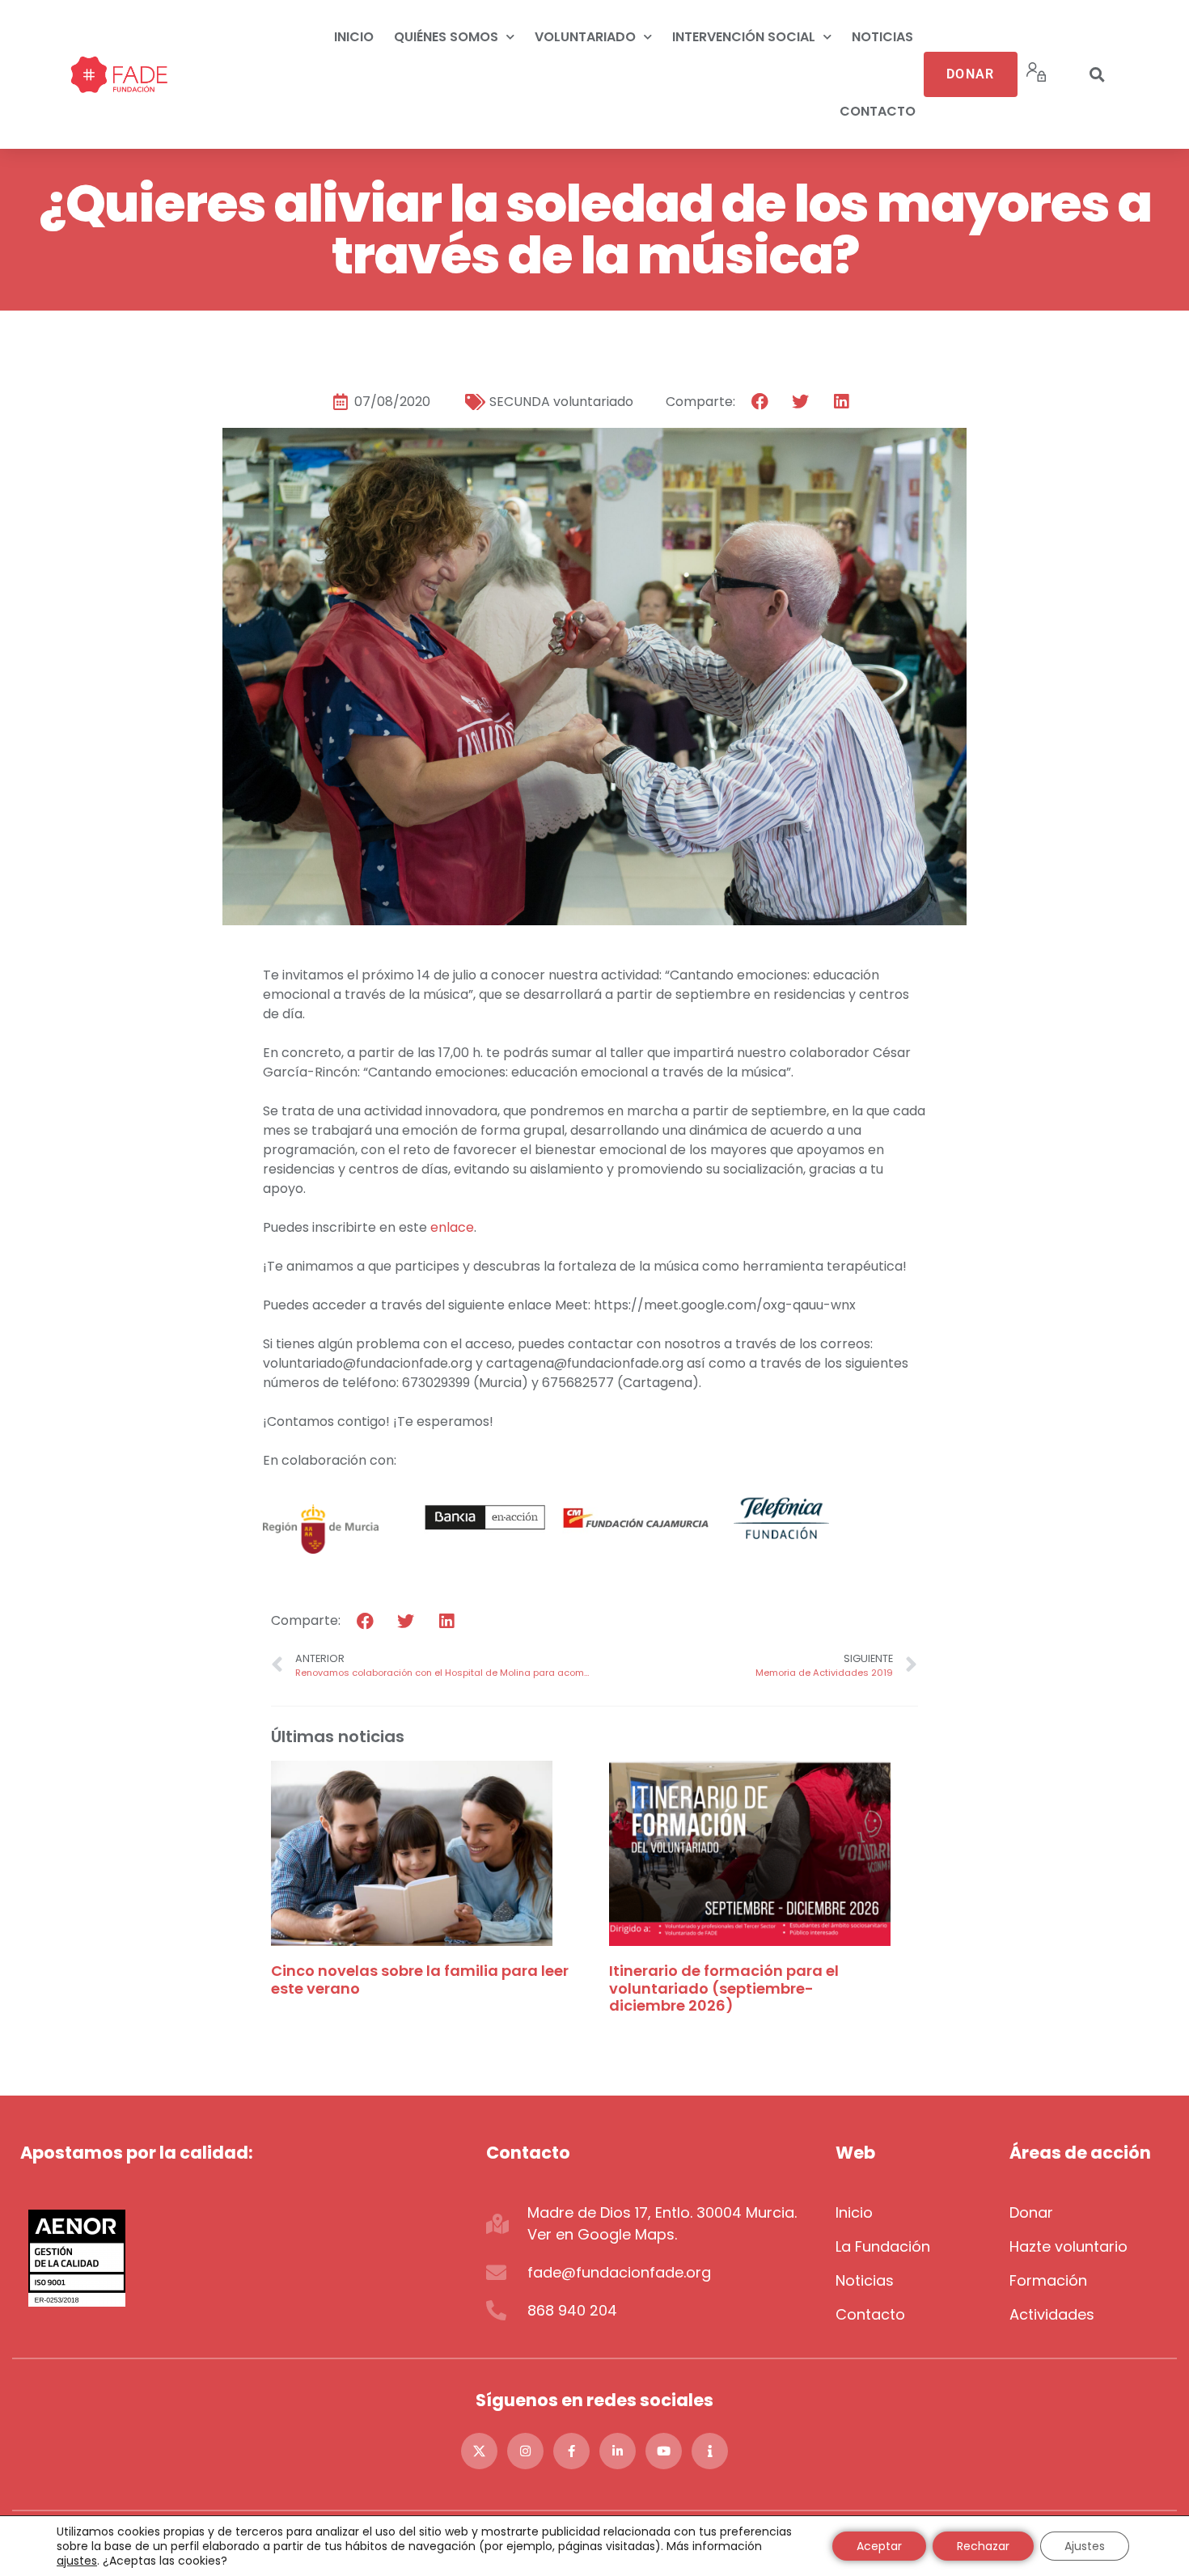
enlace (452, 1227)
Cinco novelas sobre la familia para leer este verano (420, 1980)
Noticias (882, 37)
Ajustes (1085, 2546)
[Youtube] (664, 2451)
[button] (1098, 74)
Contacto (878, 111)
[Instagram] (525, 2451)
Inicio (354, 37)
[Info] (710, 2451)
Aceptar (879, 2546)
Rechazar (983, 2546)
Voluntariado (585, 37)
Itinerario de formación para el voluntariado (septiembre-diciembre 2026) (724, 1988)
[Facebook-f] (571, 2451)
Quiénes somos (446, 37)
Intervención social (744, 37)
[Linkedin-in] (618, 2451)
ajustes (77, 2561)
